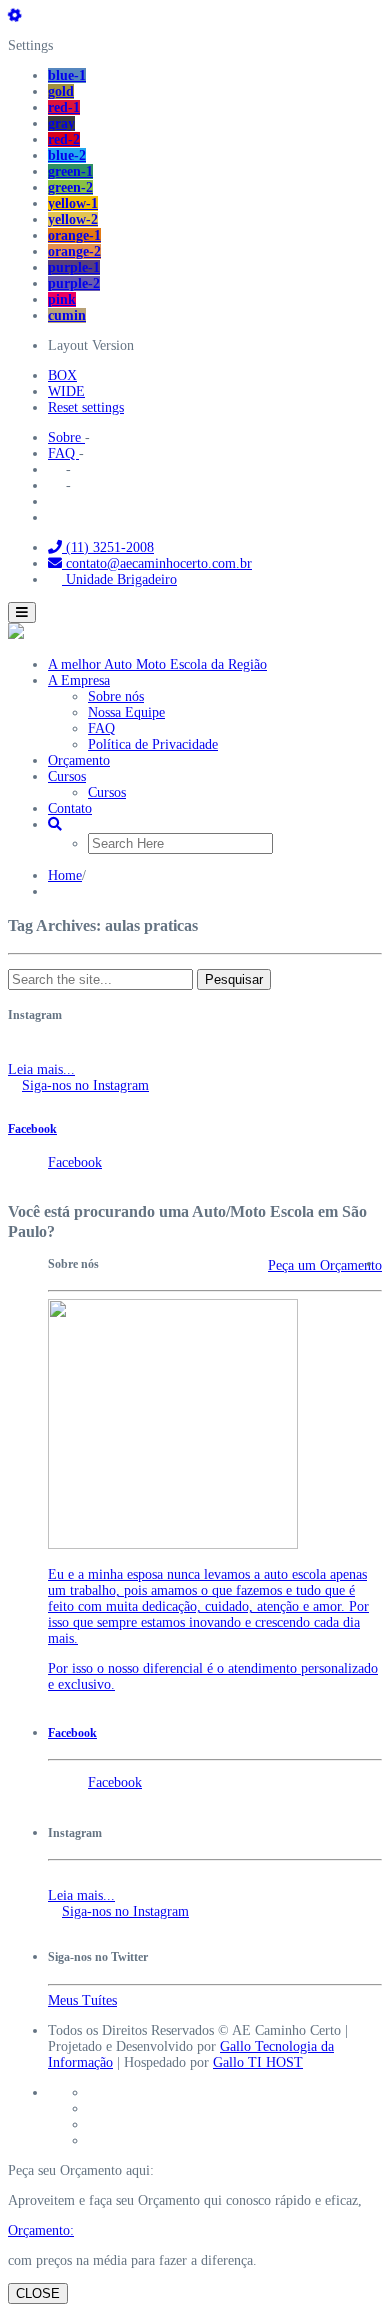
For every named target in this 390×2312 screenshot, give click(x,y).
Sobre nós (116, 696)
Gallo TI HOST (258, 2062)
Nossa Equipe (126, 712)
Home (65, 875)
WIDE (66, 391)
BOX (62, 375)
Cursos (67, 776)
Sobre (66, 437)
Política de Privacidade (153, 744)
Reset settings (86, 407)
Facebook (32, 1129)
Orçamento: (41, 2230)
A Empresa (79, 680)
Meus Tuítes (82, 2000)
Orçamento (79, 760)
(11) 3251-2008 (108, 547)
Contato (70, 808)
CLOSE (38, 2293)
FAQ (63, 453)
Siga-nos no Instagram (85, 1085)
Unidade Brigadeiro (119, 579)
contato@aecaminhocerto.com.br (157, 563)
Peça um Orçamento (325, 1265)
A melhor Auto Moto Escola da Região (157, 664)
